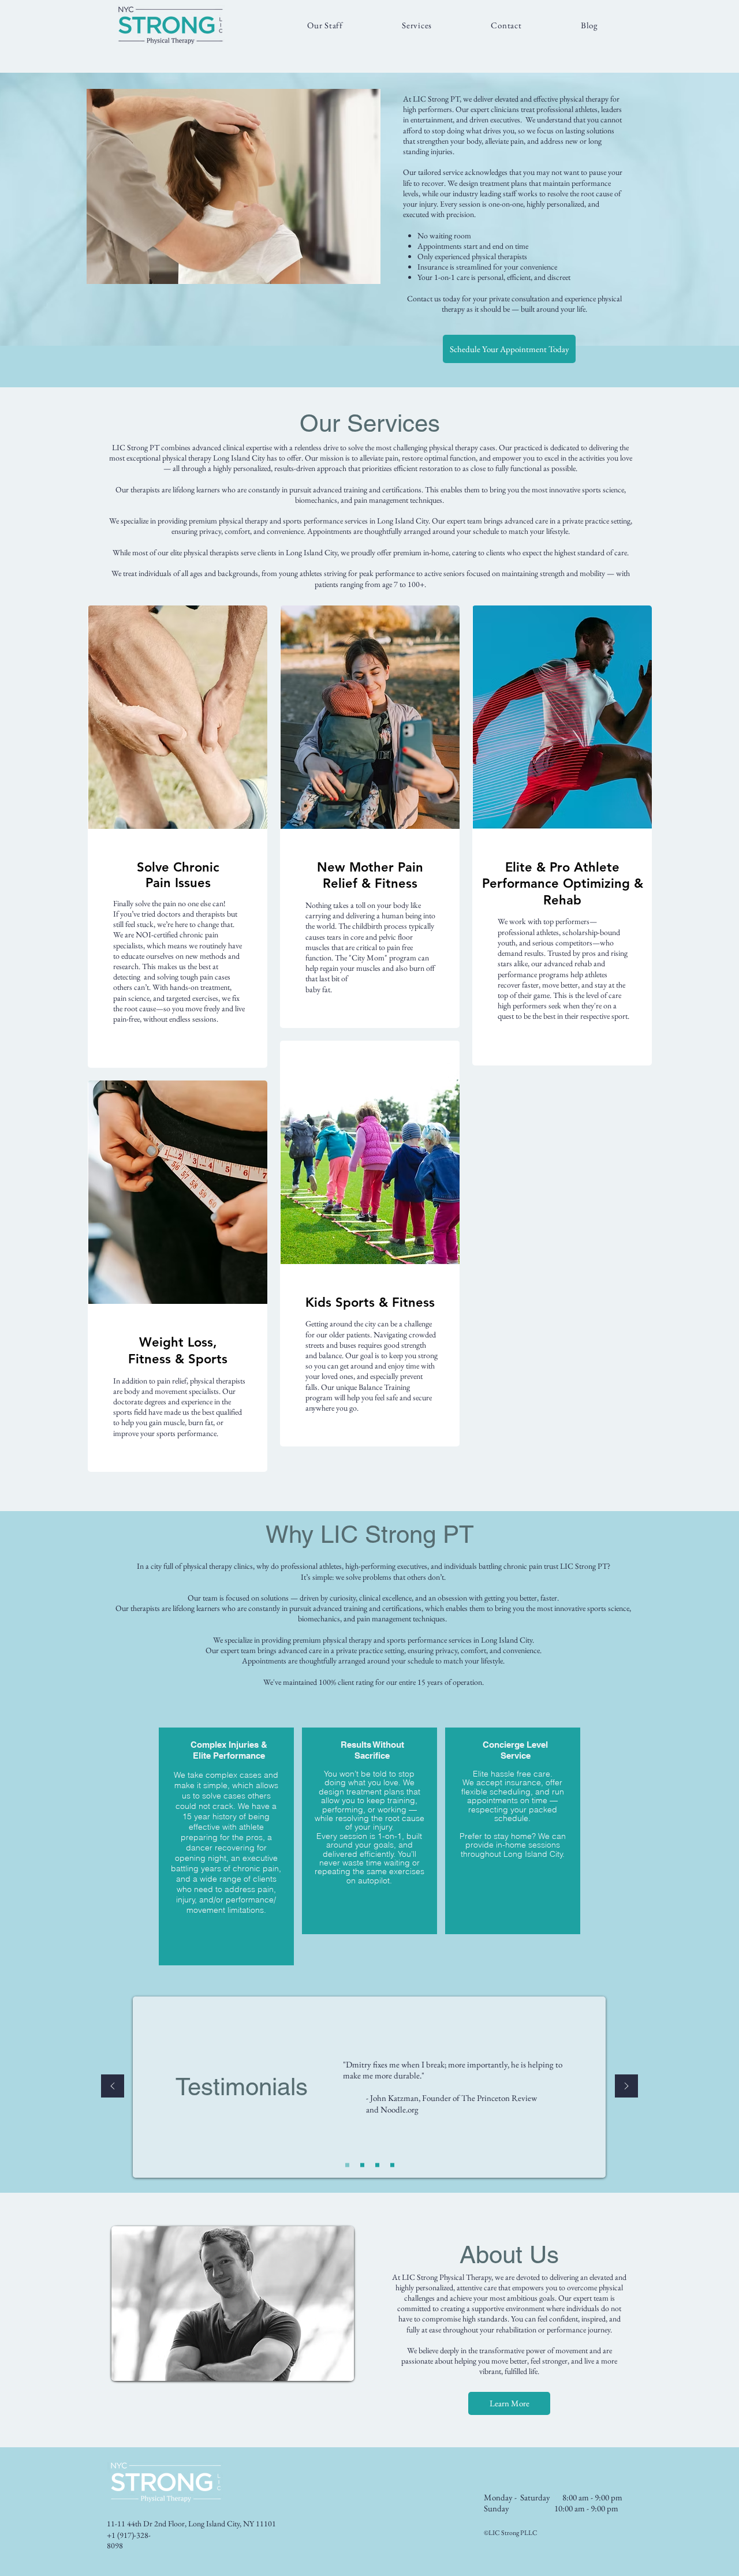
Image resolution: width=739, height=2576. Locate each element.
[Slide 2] (362, 2165)
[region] (178, 837)
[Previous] (113, 2087)
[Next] (626, 2087)
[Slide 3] (377, 2165)
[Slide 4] (392, 2165)
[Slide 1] (347, 2165)
